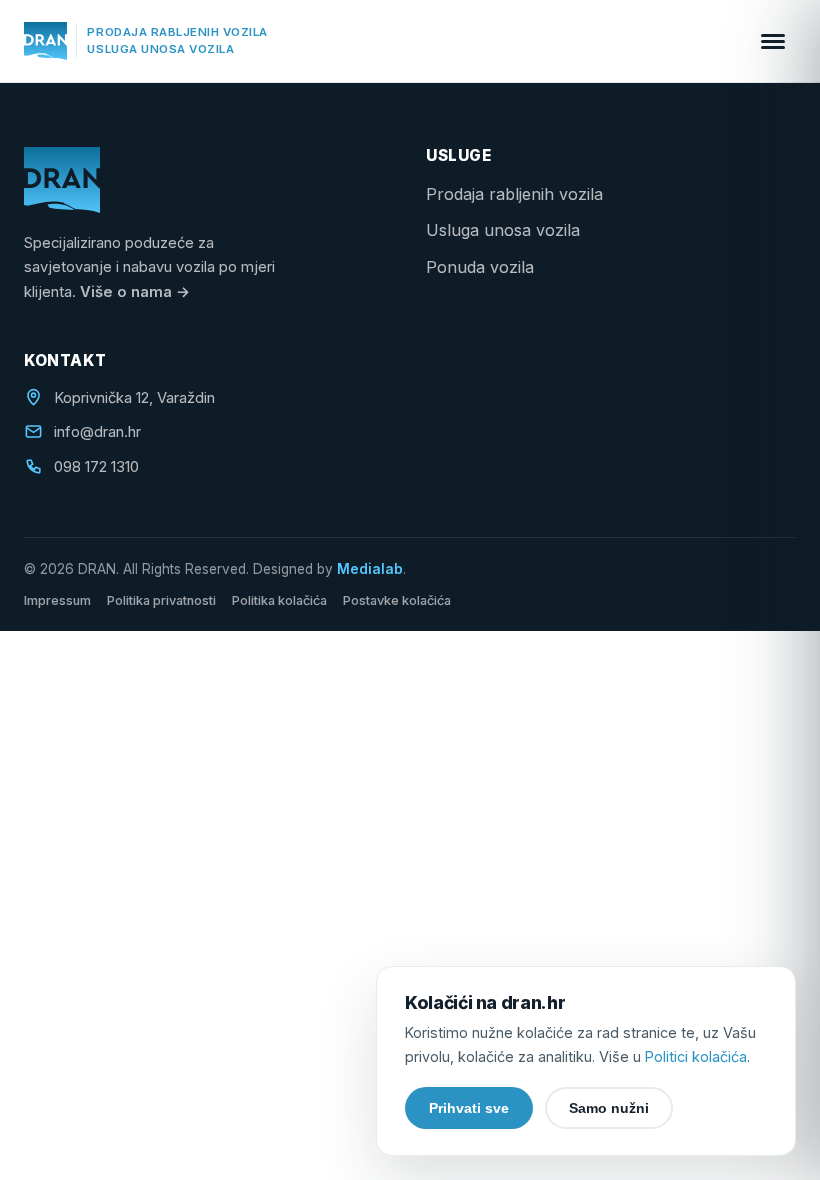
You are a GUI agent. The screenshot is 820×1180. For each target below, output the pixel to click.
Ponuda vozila (480, 267)
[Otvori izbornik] (773, 41)
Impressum (57, 600)
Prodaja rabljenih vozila (514, 194)
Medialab (370, 569)
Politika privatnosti (161, 600)
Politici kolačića (696, 1056)
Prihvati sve (469, 1108)
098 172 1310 (96, 467)
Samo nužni (609, 1108)
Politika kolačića (279, 600)
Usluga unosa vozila (503, 230)
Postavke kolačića (397, 600)
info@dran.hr (97, 432)
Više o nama (135, 292)
